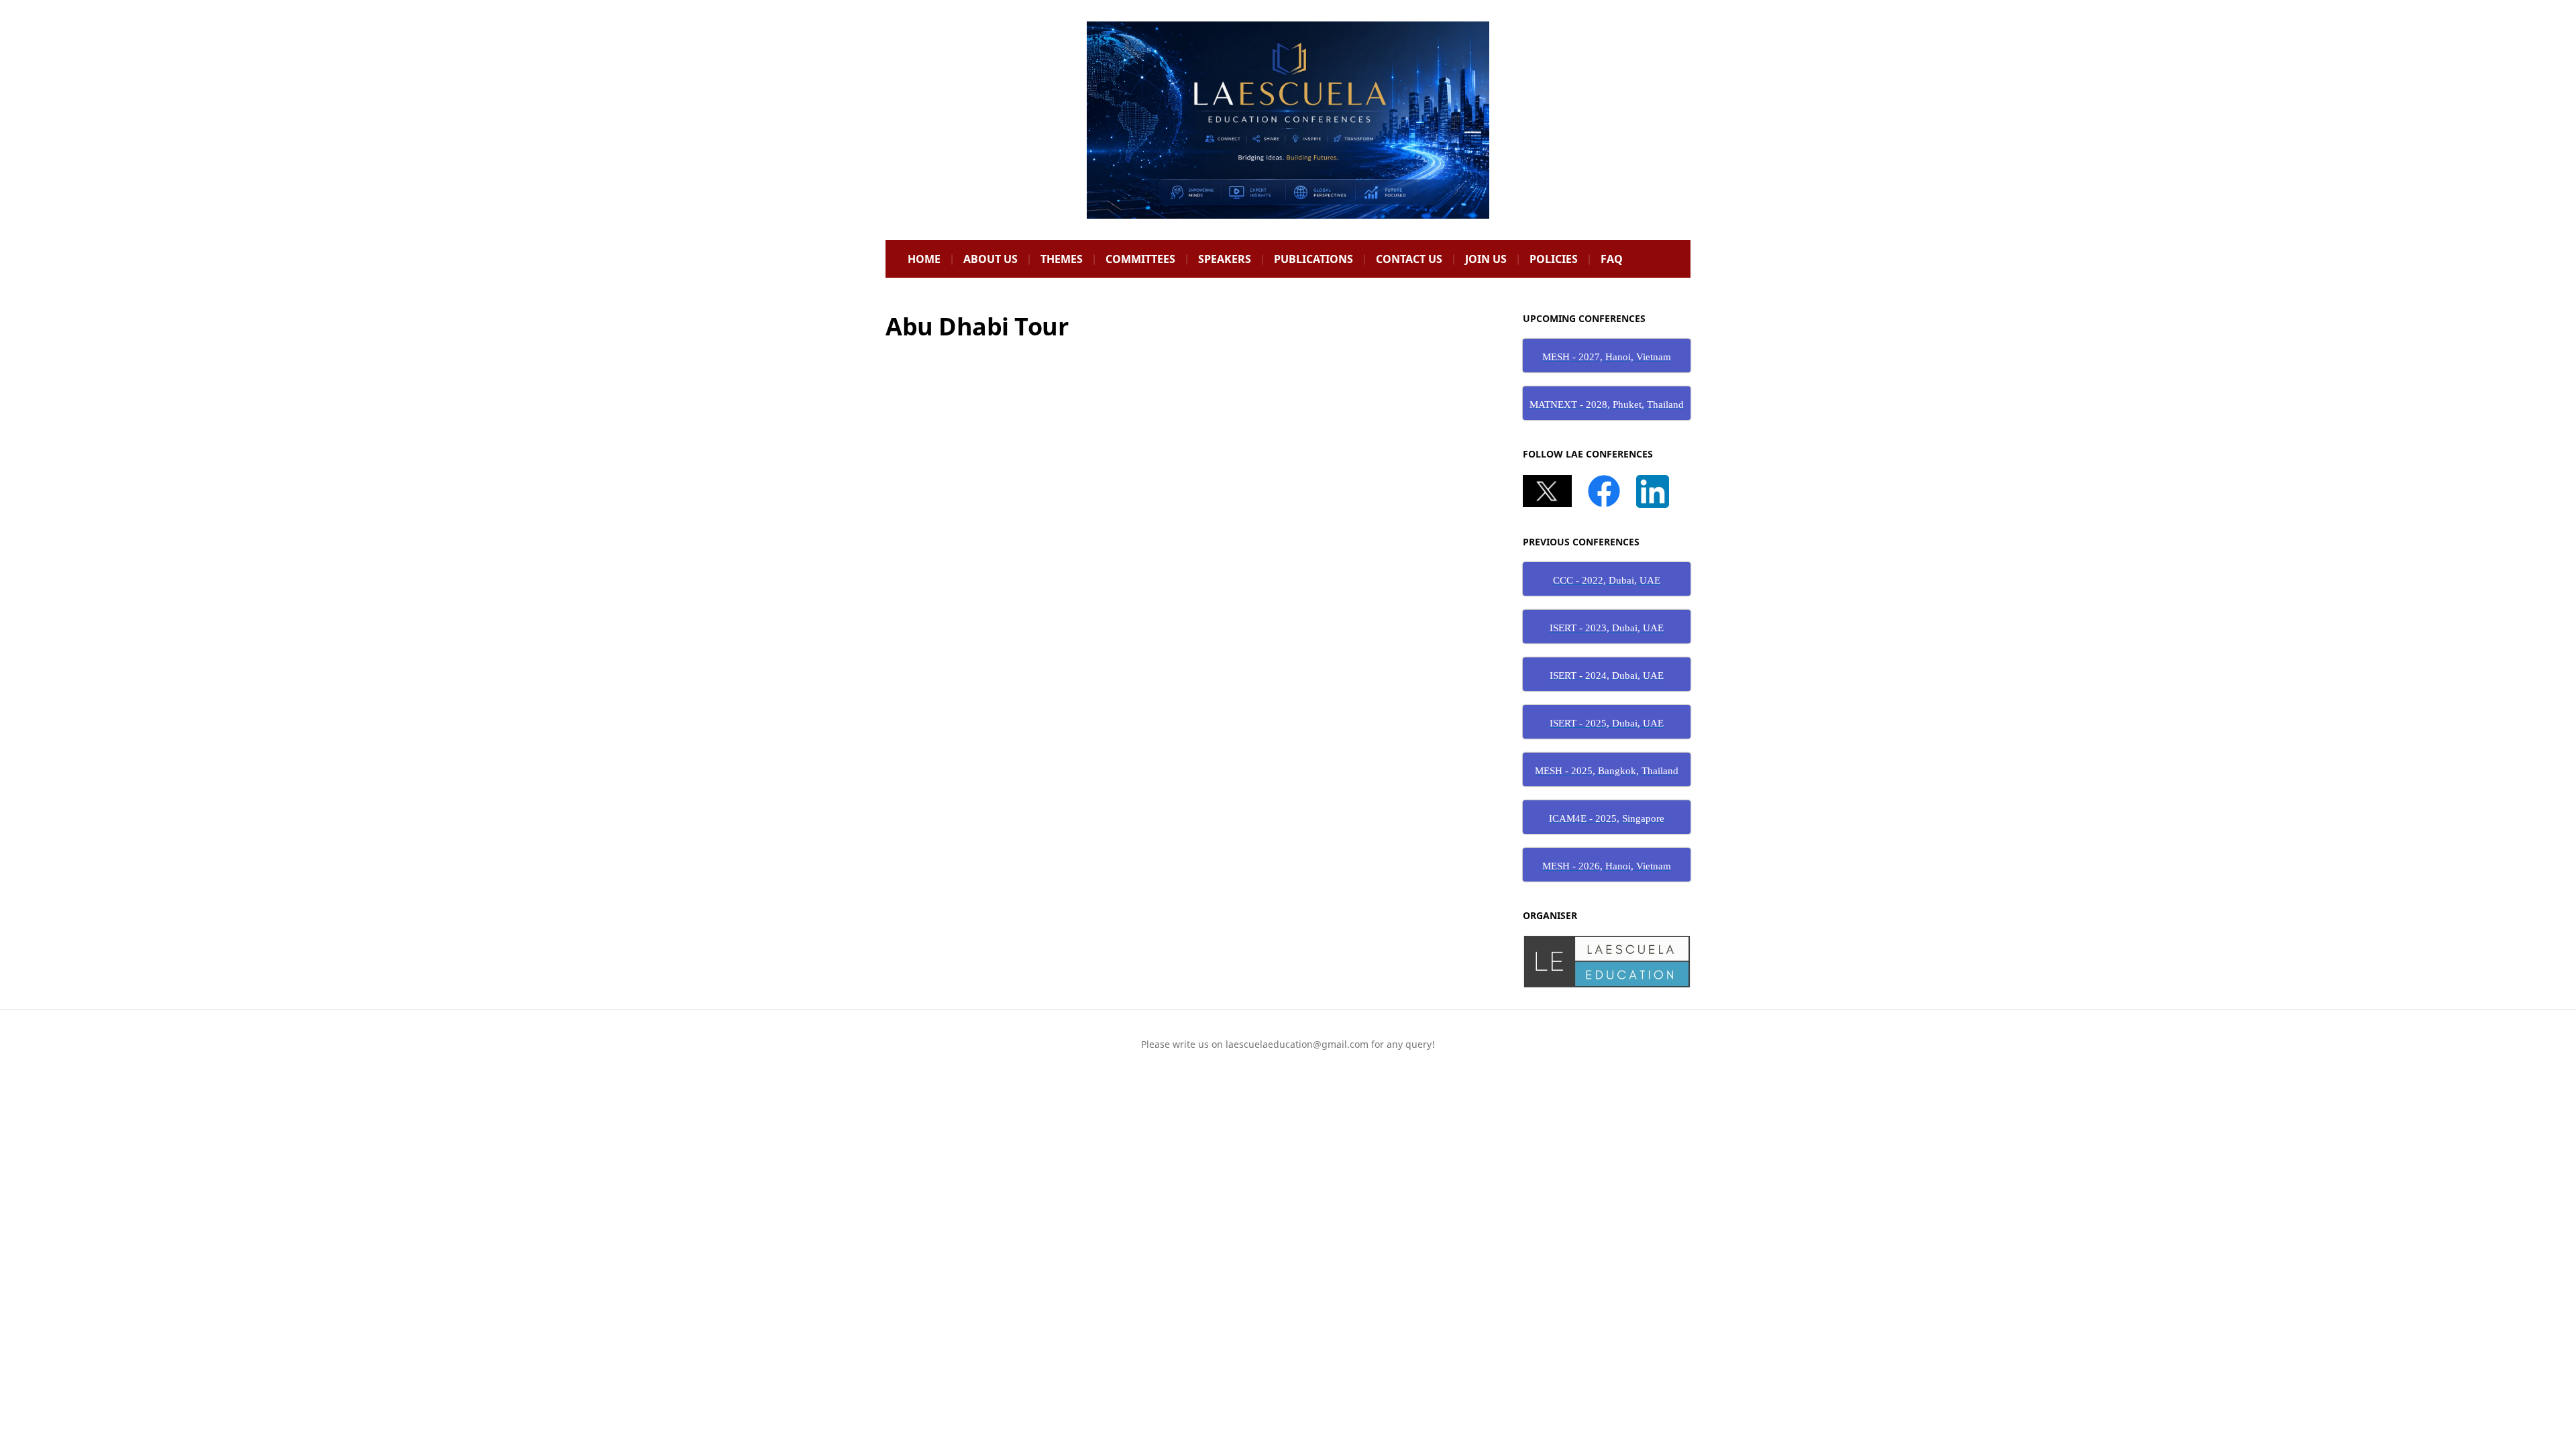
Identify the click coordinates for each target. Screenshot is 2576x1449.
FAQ (1612, 259)
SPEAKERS (1225, 259)
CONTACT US (1409, 259)
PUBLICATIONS (1313, 259)
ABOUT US (990, 259)
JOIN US (1486, 259)
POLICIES (1554, 259)
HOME (924, 259)
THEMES (1062, 259)
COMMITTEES (1140, 259)
